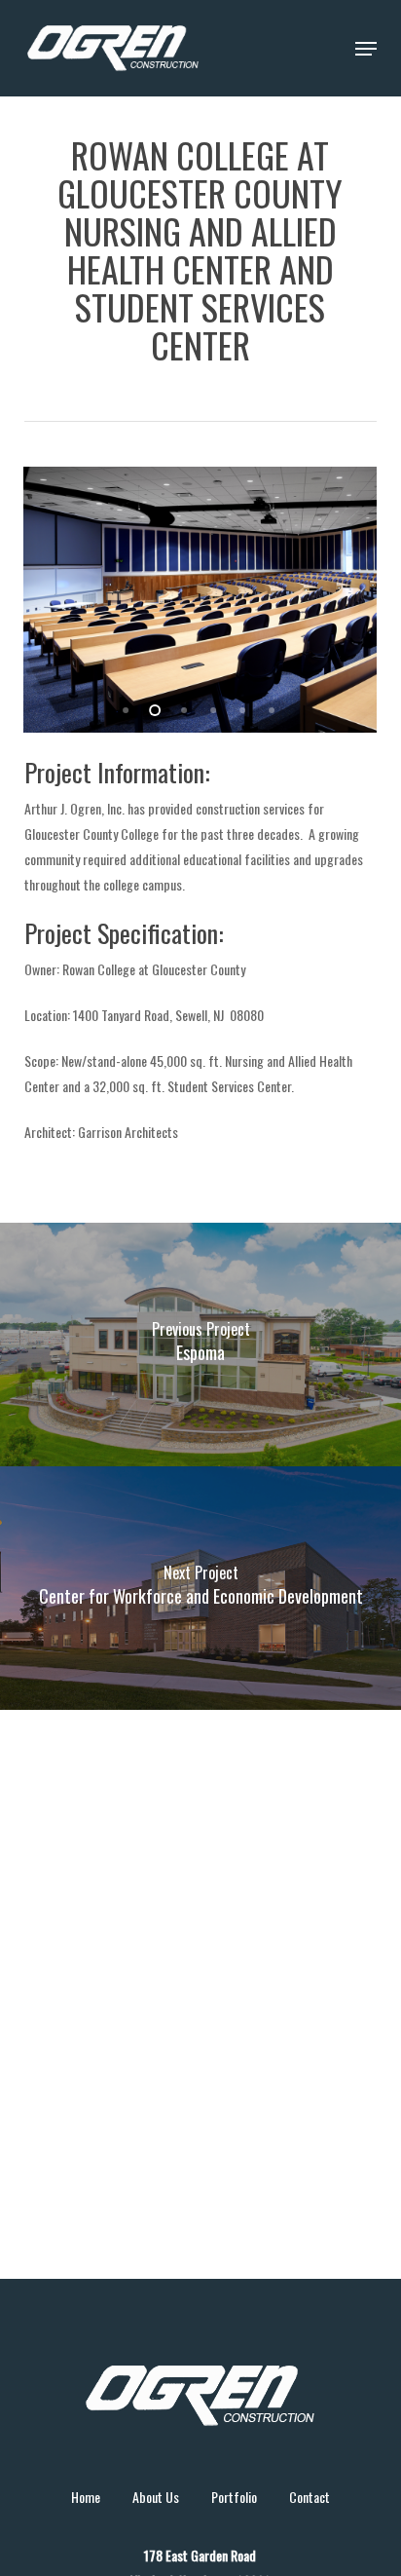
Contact (310, 2497)
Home (86, 2497)
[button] (366, 49)
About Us (156, 2497)
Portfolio (234, 2497)
